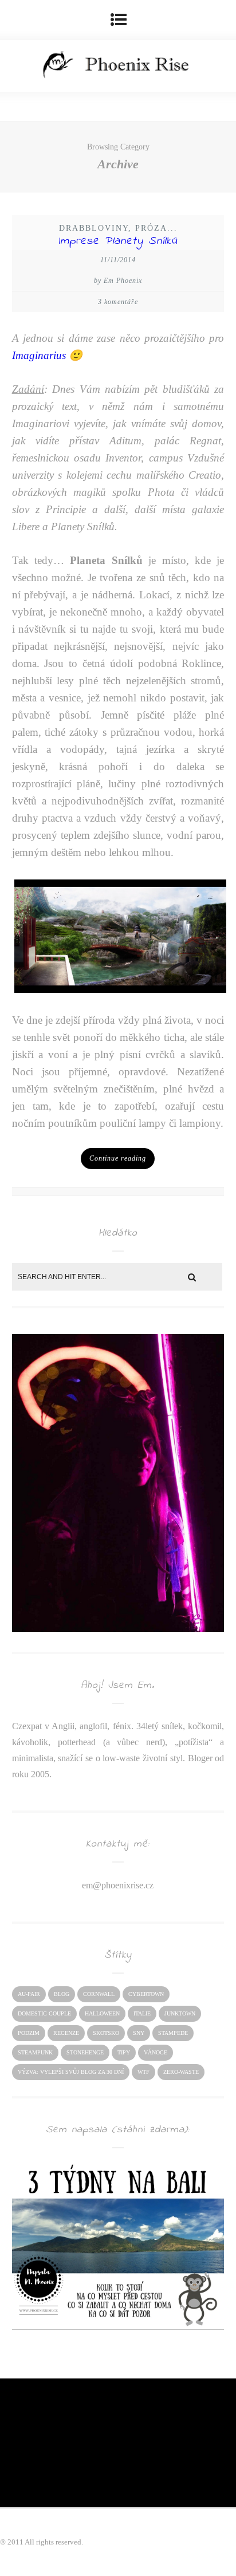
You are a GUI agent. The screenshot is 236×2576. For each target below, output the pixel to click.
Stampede (173, 2033)
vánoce (156, 2052)
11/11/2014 (118, 260)
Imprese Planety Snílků (118, 241)
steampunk (35, 2052)
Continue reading (118, 1158)
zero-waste (181, 2072)
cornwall (99, 1994)
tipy (124, 2052)
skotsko (106, 2033)
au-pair (29, 1994)
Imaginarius (39, 355)
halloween (102, 2013)
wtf (143, 2072)
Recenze (66, 2033)
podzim (29, 2033)
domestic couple (44, 2013)
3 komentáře (118, 302)
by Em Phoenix (118, 281)
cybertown (146, 1994)
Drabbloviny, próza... (118, 228)
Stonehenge (85, 2052)
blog (62, 1994)
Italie (142, 2013)
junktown (180, 2013)
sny (139, 2033)
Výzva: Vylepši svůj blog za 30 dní (71, 2072)
